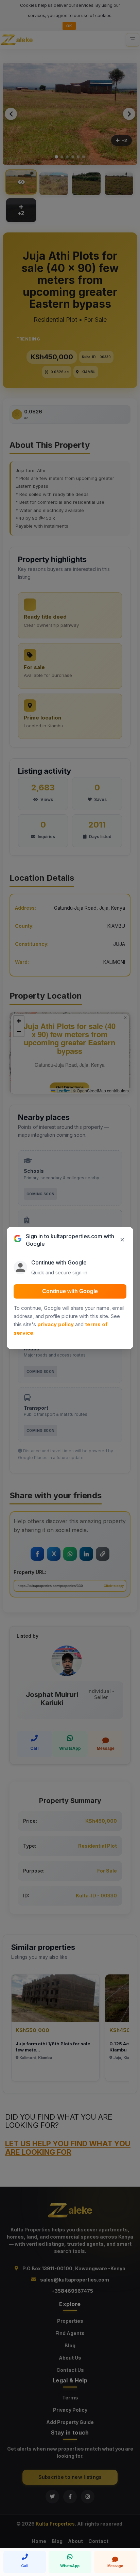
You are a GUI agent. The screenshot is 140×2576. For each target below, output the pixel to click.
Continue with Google (70, 1291)
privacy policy (56, 1324)
